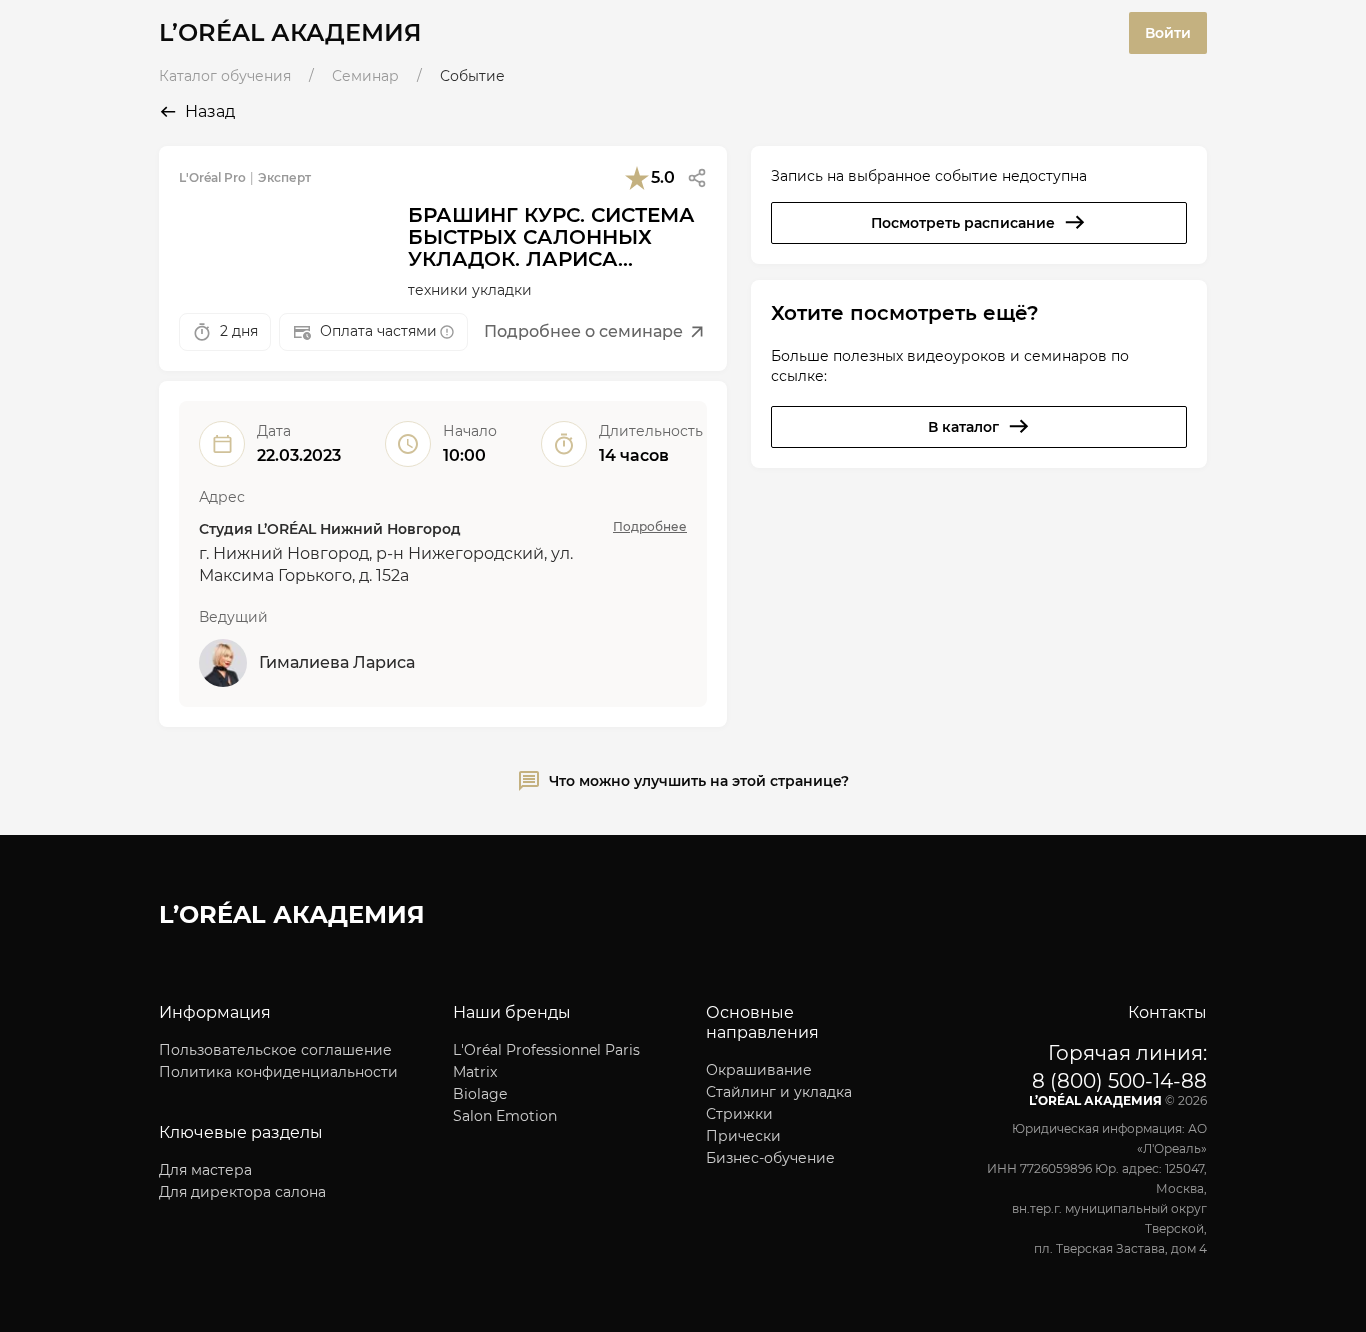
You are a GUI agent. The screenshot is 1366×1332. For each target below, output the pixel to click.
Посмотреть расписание (963, 223)
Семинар (365, 76)
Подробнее (650, 526)
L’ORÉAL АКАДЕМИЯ (290, 32)
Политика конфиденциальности (278, 1072)
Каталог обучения (225, 76)
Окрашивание (759, 1070)
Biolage (480, 1094)
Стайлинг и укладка (779, 1092)
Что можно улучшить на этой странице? (699, 781)
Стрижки (739, 1114)
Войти (1168, 33)
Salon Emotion (505, 1116)
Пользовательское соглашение (275, 1050)
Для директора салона (242, 1192)
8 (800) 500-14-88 (1119, 1081)
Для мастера (205, 1170)
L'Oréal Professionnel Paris (546, 1050)
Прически (743, 1136)
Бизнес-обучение (770, 1158)
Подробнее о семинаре (583, 331)
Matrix (475, 1072)
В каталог (963, 427)
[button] (697, 178)
